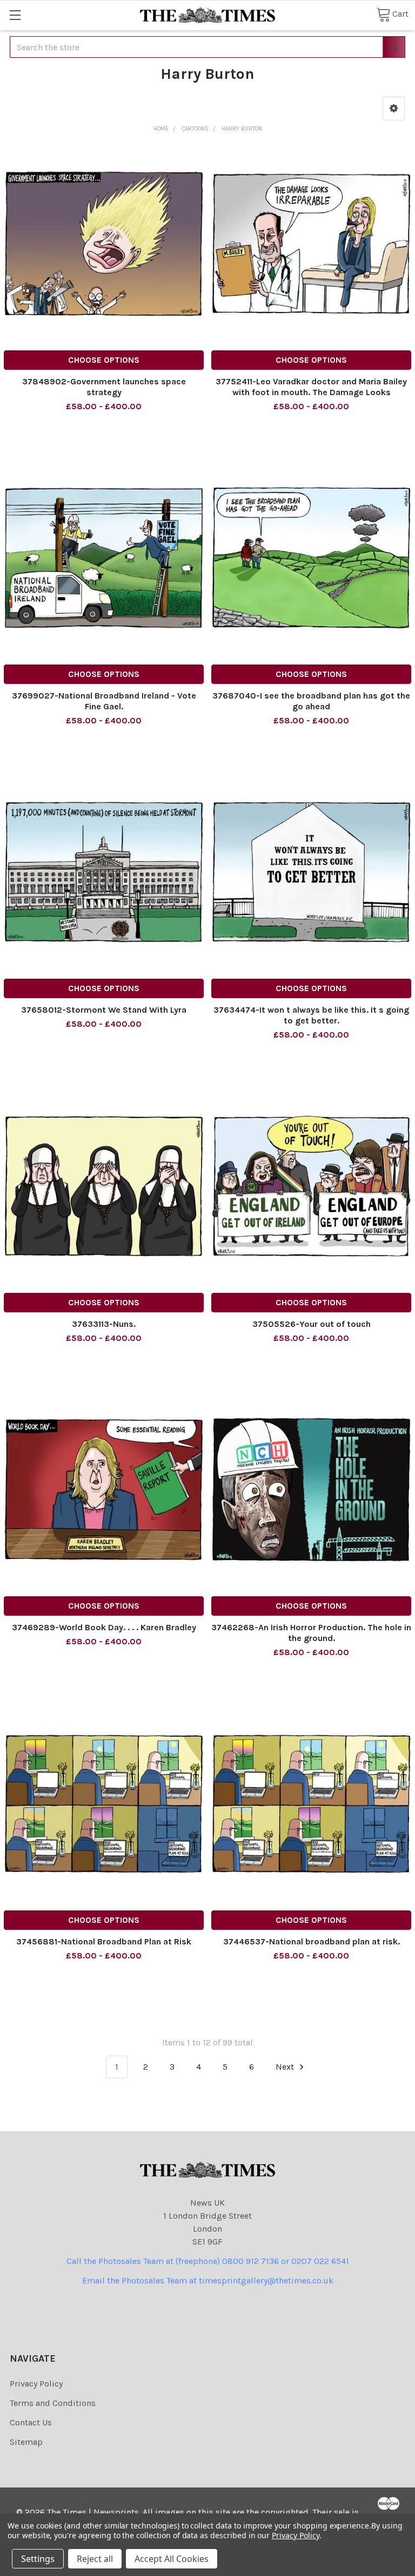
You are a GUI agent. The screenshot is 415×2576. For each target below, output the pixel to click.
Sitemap (26, 2442)
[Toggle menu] (15, 15)
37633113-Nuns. (104, 1324)
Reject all (95, 2559)
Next (286, 2067)
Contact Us (31, 2422)
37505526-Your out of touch (312, 1324)
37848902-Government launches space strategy (104, 387)
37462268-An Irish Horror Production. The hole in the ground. (311, 1633)
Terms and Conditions (53, 2403)
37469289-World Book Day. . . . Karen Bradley (104, 1627)
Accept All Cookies (172, 2559)
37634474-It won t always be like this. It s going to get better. (311, 1015)
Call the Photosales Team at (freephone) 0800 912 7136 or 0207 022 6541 (208, 2261)
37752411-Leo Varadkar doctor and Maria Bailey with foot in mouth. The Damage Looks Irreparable (311, 392)
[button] (394, 109)
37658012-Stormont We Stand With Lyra (104, 1010)
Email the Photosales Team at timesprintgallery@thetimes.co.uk (208, 2280)
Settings (38, 2559)
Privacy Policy (36, 2384)
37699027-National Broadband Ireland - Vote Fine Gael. (104, 701)
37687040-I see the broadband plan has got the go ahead (311, 701)
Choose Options (104, 360)
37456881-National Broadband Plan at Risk (104, 1941)
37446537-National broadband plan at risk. (312, 1941)
